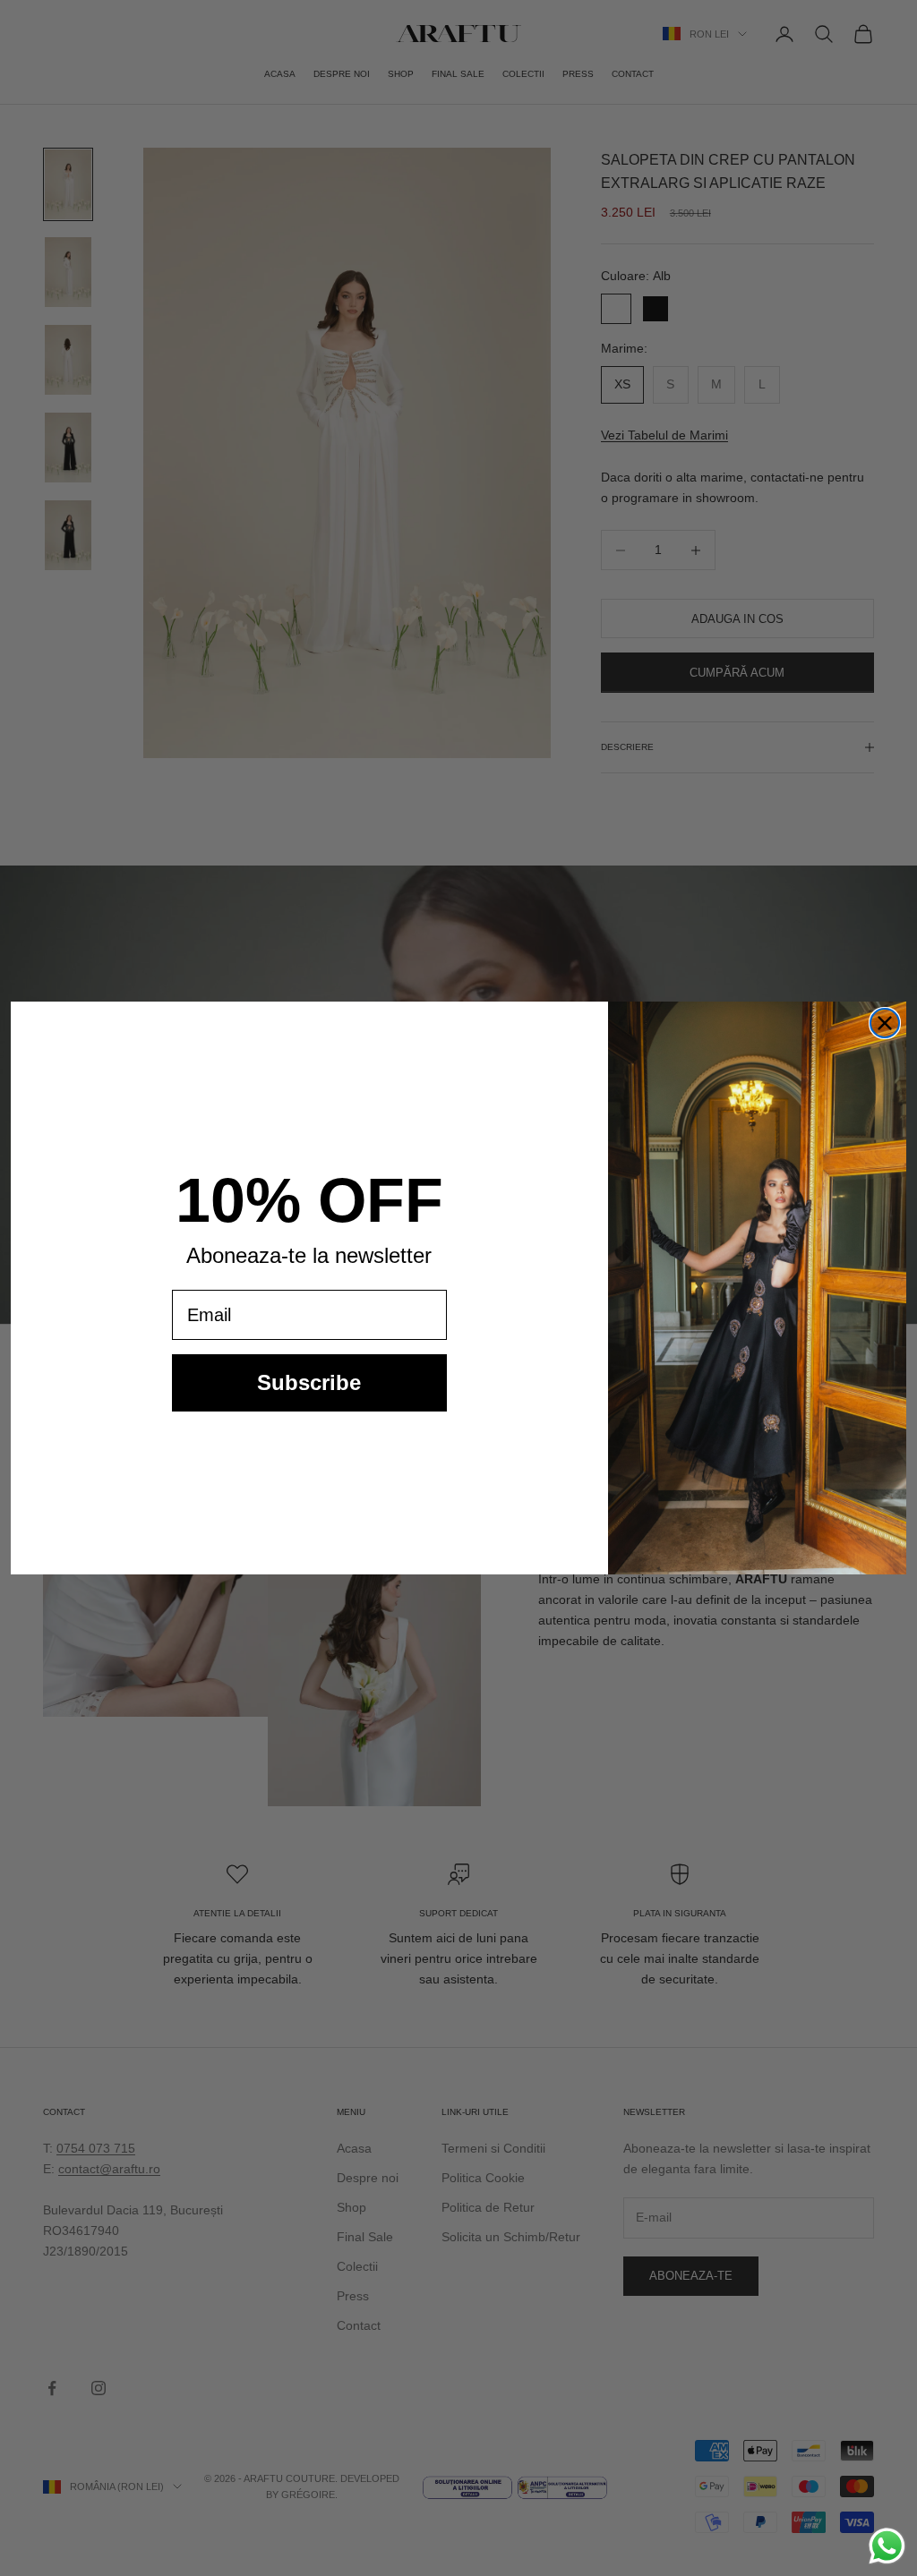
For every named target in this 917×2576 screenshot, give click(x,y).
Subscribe (309, 1382)
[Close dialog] (885, 1023)
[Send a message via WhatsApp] (887, 2546)
